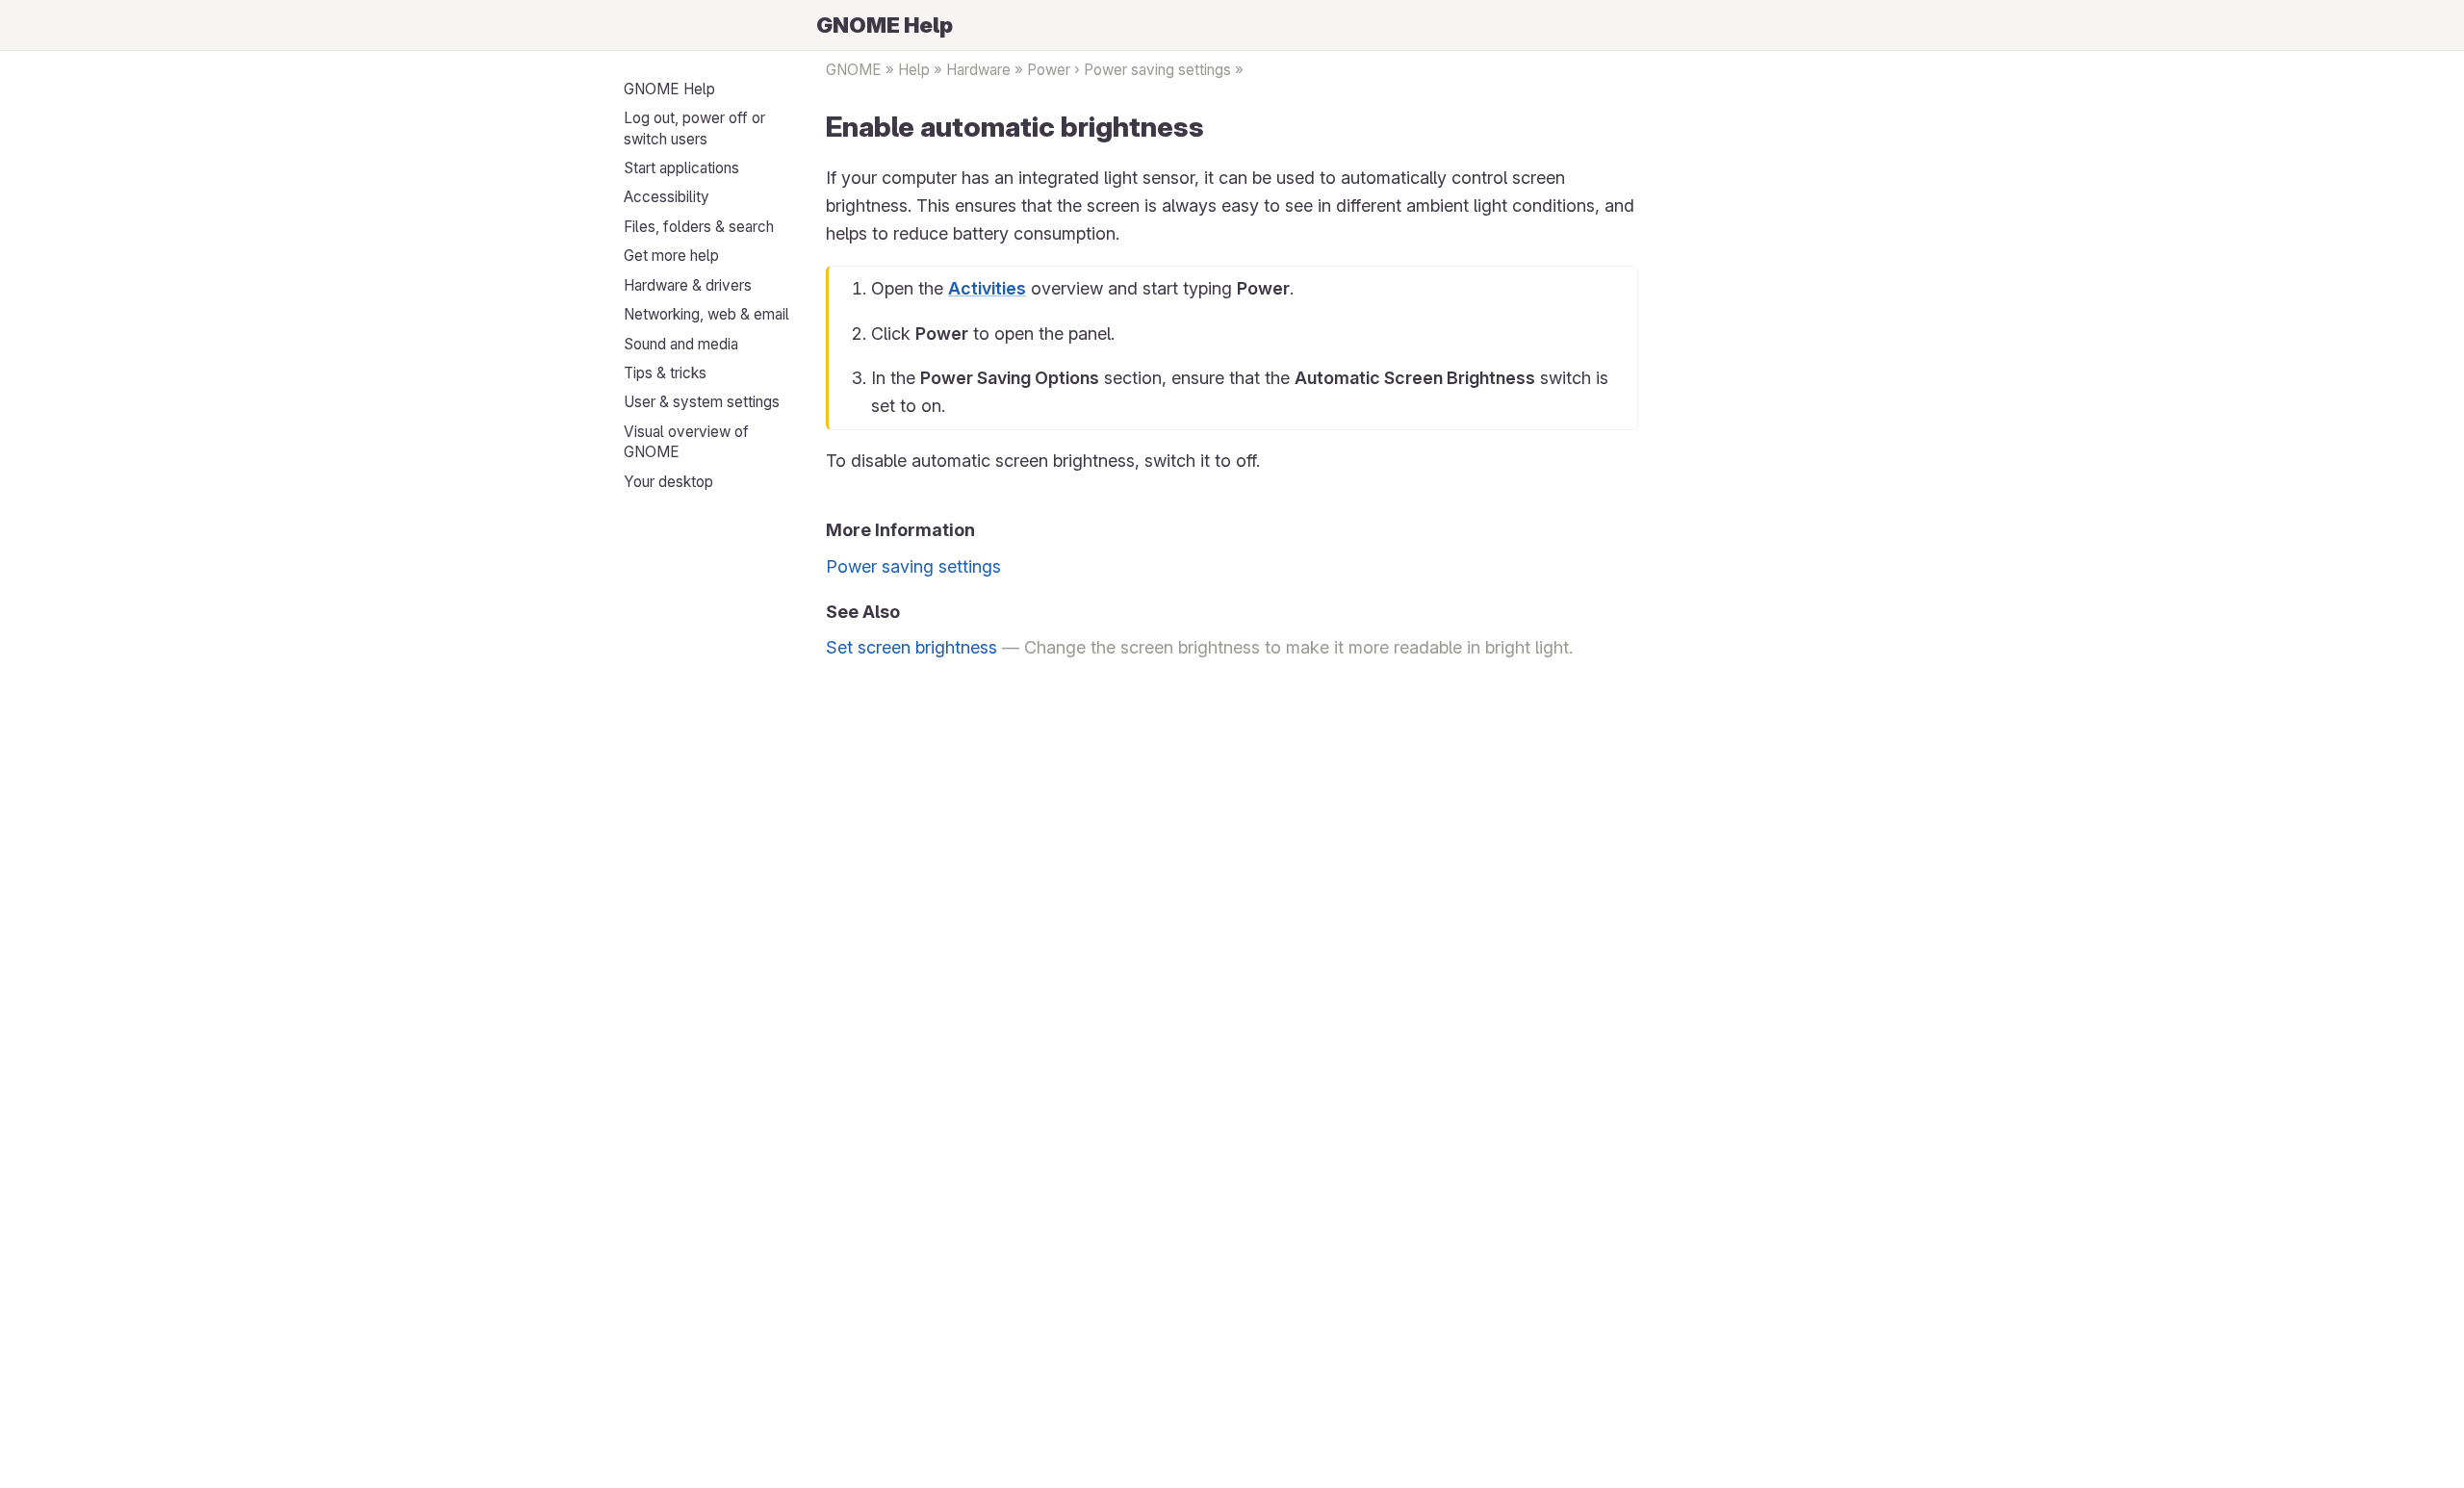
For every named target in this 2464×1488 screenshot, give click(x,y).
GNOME (854, 70)
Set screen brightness (911, 647)
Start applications (681, 168)
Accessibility (667, 197)
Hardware (978, 70)
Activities (987, 288)
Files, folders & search (699, 227)
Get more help (671, 256)
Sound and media (681, 344)
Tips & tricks (665, 373)
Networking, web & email (706, 314)
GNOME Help (669, 89)
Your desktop (668, 482)
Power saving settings (1157, 70)
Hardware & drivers (688, 285)
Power (1049, 70)
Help (914, 70)
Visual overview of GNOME (686, 442)
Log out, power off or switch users (694, 128)
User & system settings (702, 402)
